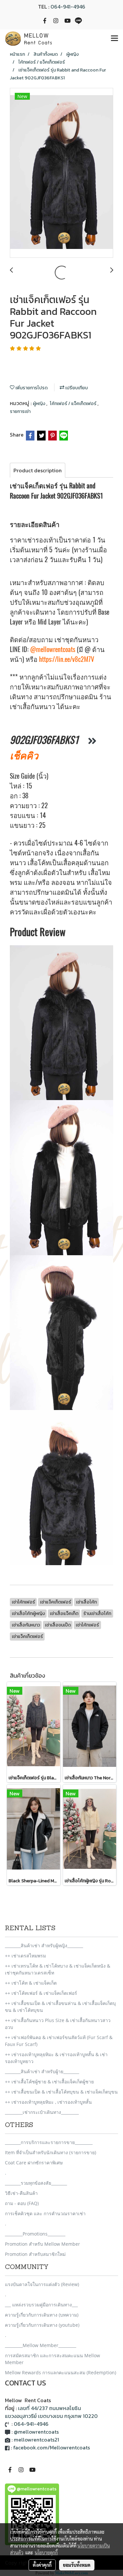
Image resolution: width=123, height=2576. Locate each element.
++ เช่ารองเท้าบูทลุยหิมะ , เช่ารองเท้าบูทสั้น (48, 2102)
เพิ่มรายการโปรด (31, 388)
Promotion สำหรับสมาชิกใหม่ (35, 2254)
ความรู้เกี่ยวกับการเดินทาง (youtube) (42, 2325)
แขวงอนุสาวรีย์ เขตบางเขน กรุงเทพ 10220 (51, 2416)
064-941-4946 (68, 7)
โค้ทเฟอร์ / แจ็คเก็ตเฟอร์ (74, 404)
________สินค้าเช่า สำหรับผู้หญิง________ (44, 1945)
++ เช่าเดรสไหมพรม (25, 1956)
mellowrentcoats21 (36, 2440)
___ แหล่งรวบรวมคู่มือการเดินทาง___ (41, 2305)
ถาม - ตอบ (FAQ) (22, 2203)
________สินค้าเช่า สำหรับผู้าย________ (42, 2071)
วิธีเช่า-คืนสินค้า (21, 2193)
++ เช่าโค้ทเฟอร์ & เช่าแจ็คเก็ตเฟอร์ (41, 1993)
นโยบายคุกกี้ (46, 2552)
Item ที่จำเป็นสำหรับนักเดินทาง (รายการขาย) (51, 2152)
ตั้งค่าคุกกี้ (42, 2565)
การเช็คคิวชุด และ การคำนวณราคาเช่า (45, 2213)
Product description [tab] (38, 470)
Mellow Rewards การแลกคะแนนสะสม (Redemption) (61, 2372)
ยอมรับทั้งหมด (77, 2565)
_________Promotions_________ (35, 2234)
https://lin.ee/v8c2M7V (66, 659)
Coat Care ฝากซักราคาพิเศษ (34, 2163)
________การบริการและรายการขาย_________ (49, 2142)
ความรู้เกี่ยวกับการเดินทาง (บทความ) (42, 2315)
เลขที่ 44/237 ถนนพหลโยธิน (50, 2408)
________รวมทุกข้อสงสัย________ (36, 2183)
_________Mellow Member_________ (41, 2345)
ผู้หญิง (40, 404)
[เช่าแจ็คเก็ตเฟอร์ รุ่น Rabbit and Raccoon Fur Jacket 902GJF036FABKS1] (61, 173)
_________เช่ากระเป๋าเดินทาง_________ (42, 2112)
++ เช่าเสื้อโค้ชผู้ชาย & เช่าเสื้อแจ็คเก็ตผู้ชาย (49, 2082)
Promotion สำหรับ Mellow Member (42, 2244)
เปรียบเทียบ (76, 388)
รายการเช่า (20, 411)
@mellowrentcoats (53, 649)
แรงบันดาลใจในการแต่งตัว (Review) (42, 2284)
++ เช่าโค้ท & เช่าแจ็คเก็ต (31, 1983)
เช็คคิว (24, 755)
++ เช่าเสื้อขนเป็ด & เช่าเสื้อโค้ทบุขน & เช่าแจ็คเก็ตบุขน (61, 2092)
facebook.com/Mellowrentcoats (51, 2447)
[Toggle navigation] (114, 39)
